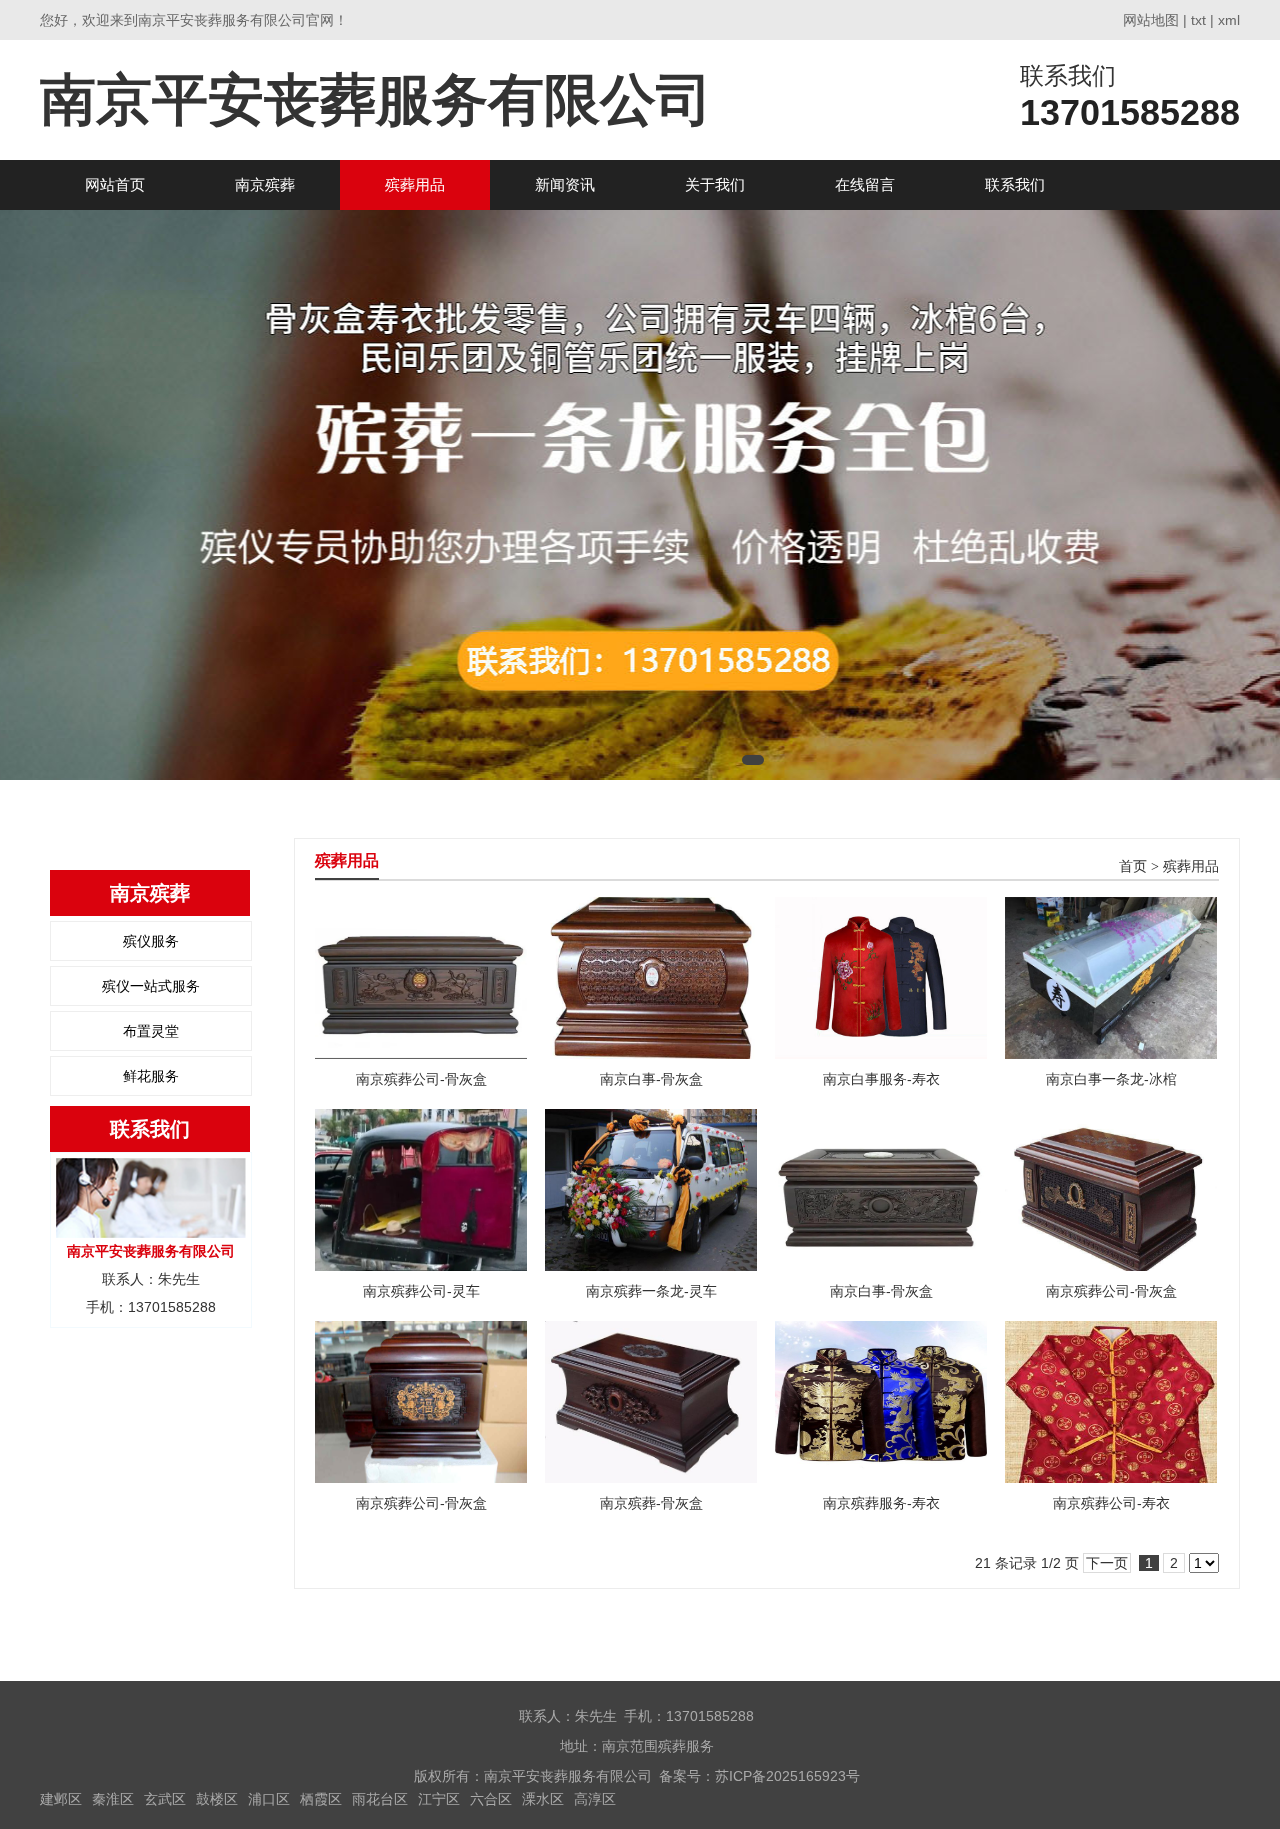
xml (1229, 20)
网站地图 (1151, 20)
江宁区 (439, 1799)
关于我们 (715, 184)
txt (1198, 20)
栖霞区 (321, 1799)
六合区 (491, 1799)
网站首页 (115, 184)
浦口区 (269, 1799)
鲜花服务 (151, 1076)
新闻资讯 (565, 184)
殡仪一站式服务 (151, 986)
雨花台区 (380, 1799)
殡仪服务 (151, 941)
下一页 (1107, 1563)
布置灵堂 (151, 1031)
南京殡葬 (265, 184)
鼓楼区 (217, 1799)
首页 (1133, 866)
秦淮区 (113, 1799)
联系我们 (1015, 184)
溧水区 (543, 1799)
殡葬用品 (415, 184)
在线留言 (865, 184)
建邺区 (61, 1799)
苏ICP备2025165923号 (787, 1776)
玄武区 (165, 1799)
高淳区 (595, 1799)
